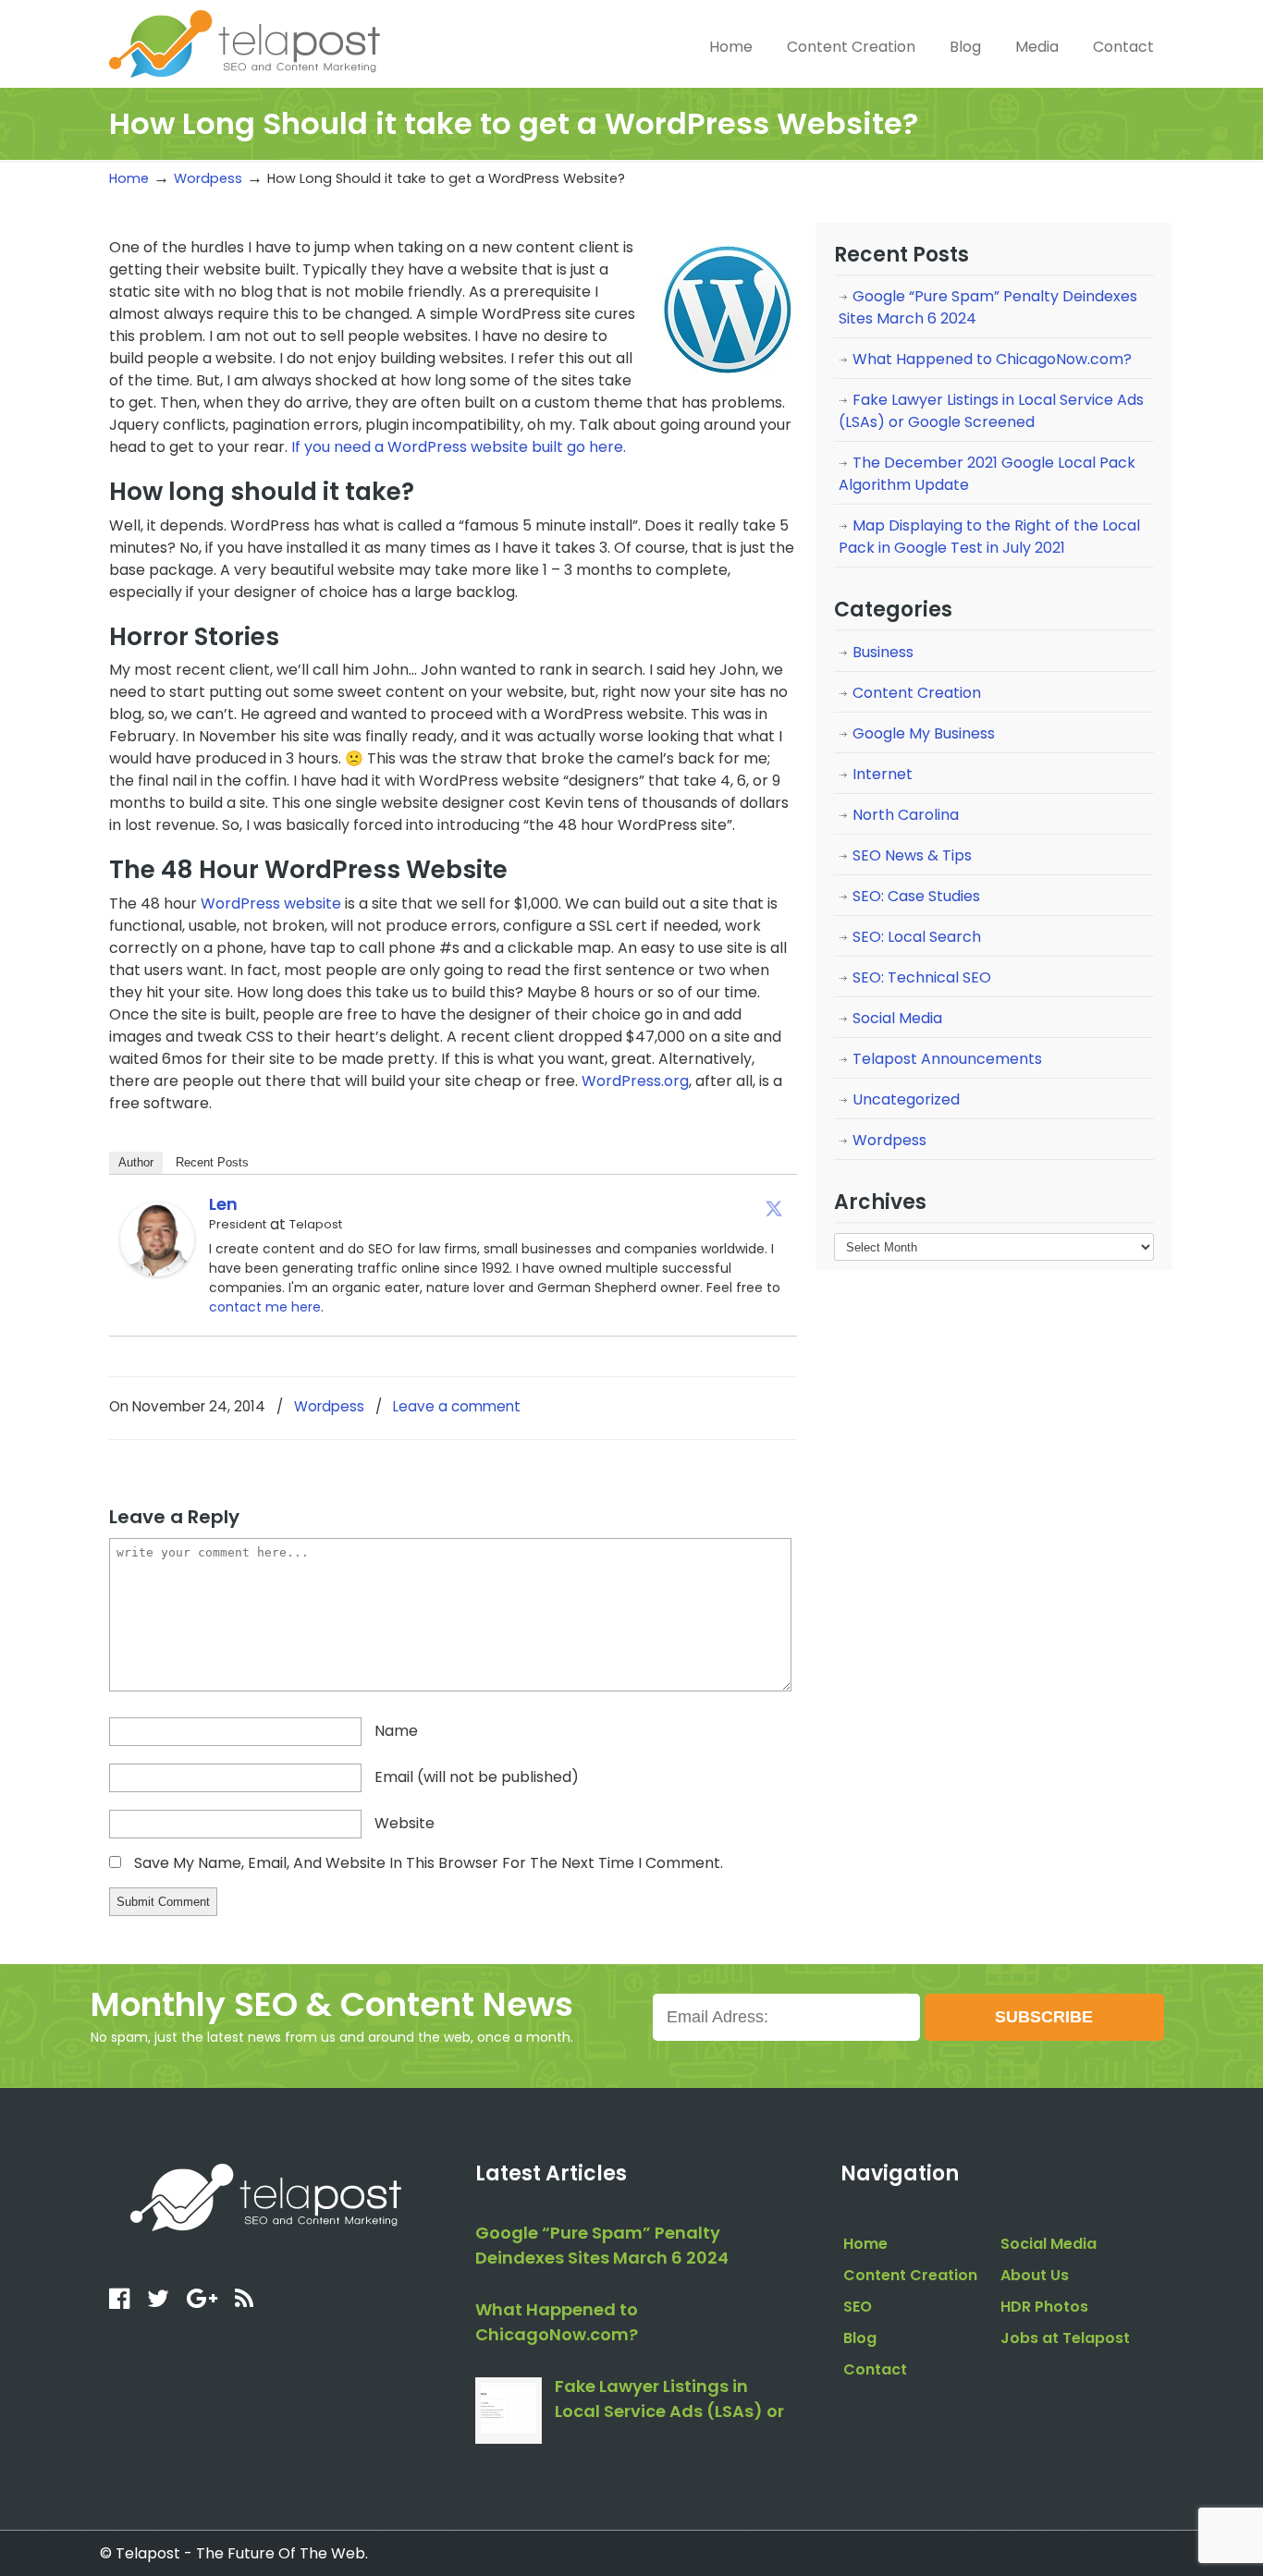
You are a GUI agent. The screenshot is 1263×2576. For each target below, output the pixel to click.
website (405, 1823)
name (396, 1731)
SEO (858, 2307)
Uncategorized (906, 1099)
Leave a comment (457, 1406)
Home (129, 178)
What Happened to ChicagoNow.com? (992, 359)
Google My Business (924, 733)
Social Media (897, 1018)
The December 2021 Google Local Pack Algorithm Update (987, 474)
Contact (875, 2369)
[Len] (157, 1271)
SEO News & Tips (912, 855)
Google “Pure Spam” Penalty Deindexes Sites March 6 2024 (988, 307)
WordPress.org (635, 1081)
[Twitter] (774, 1208)
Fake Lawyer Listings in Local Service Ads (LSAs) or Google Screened (991, 411)
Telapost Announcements (947, 1059)
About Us (1035, 2275)
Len (223, 1204)
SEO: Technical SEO (922, 977)
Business (883, 652)
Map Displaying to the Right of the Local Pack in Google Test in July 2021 (989, 537)
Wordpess (208, 178)
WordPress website (271, 903)
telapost (245, 42)
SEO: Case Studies (916, 896)
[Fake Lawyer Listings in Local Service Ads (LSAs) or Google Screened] (509, 2411)
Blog (860, 2338)
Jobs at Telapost (1065, 2338)
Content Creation (917, 693)
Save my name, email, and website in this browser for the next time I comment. (429, 1863)
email (477, 1777)
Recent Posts (212, 1162)
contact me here (265, 1307)
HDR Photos (1044, 2307)
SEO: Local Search (917, 937)
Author (136, 1162)
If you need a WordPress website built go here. (459, 447)
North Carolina (906, 815)
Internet (883, 774)
